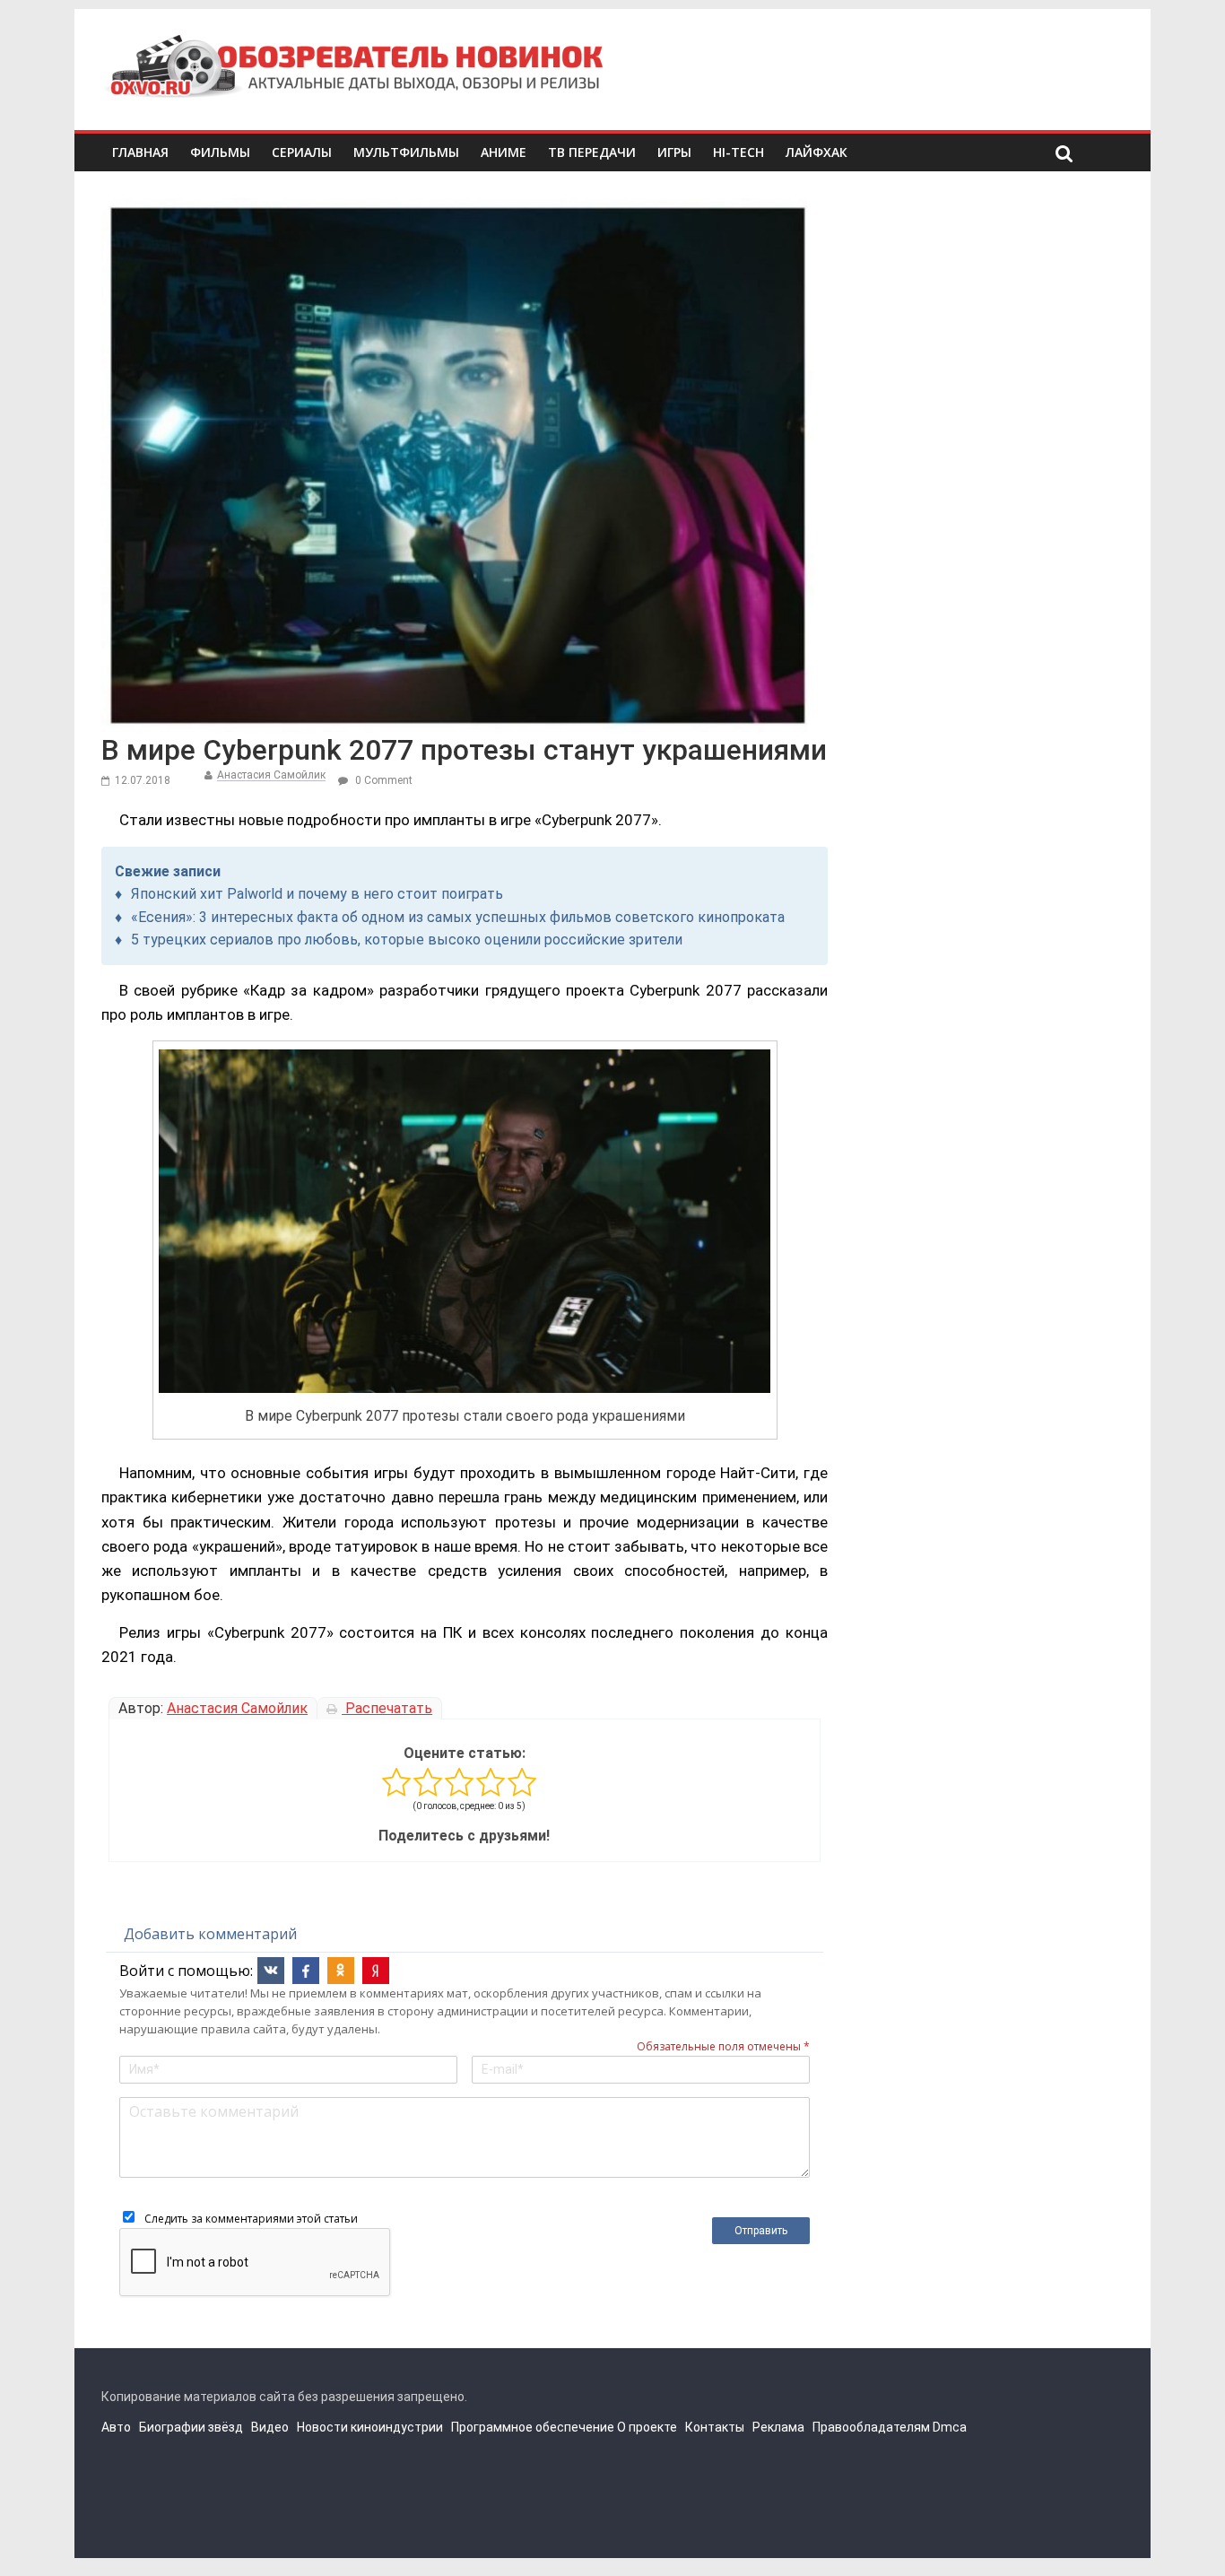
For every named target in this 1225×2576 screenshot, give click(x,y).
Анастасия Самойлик (271, 775)
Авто (116, 2427)
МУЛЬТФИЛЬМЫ (406, 152)
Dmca (950, 2427)
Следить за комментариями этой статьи (251, 2219)
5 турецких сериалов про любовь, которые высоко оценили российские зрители (407, 940)
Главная (140, 152)
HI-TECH (738, 152)
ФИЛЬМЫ (220, 152)
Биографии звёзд (191, 2427)
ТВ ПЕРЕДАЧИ (592, 152)
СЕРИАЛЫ (302, 152)
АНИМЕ (504, 152)
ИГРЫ (674, 152)
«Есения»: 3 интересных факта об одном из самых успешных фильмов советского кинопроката (458, 917)
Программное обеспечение (533, 2427)
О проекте (647, 2427)
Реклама (778, 2427)
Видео (270, 2427)
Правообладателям (871, 2427)
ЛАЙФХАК (817, 152)
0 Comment (382, 780)
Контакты (715, 2427)
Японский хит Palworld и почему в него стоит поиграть (317, 894)
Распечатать (387, 1708)
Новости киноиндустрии (370, 2427)
